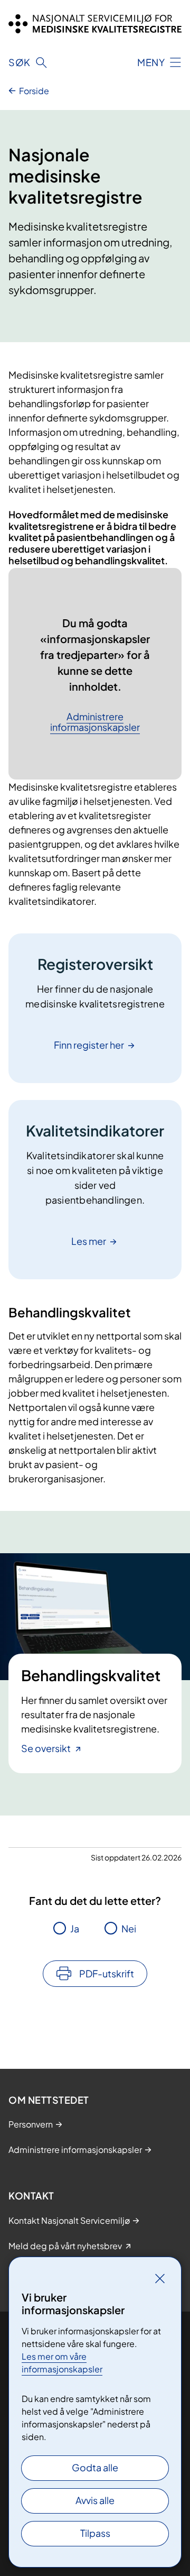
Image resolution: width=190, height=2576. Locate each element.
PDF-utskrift (107, 1973)
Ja (75, 1928)
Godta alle (95, 2467)
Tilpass (95, 2533)
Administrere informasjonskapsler (95, 722)
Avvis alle (95, 2500)
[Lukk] (160, 2278)
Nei (129, 1928)
